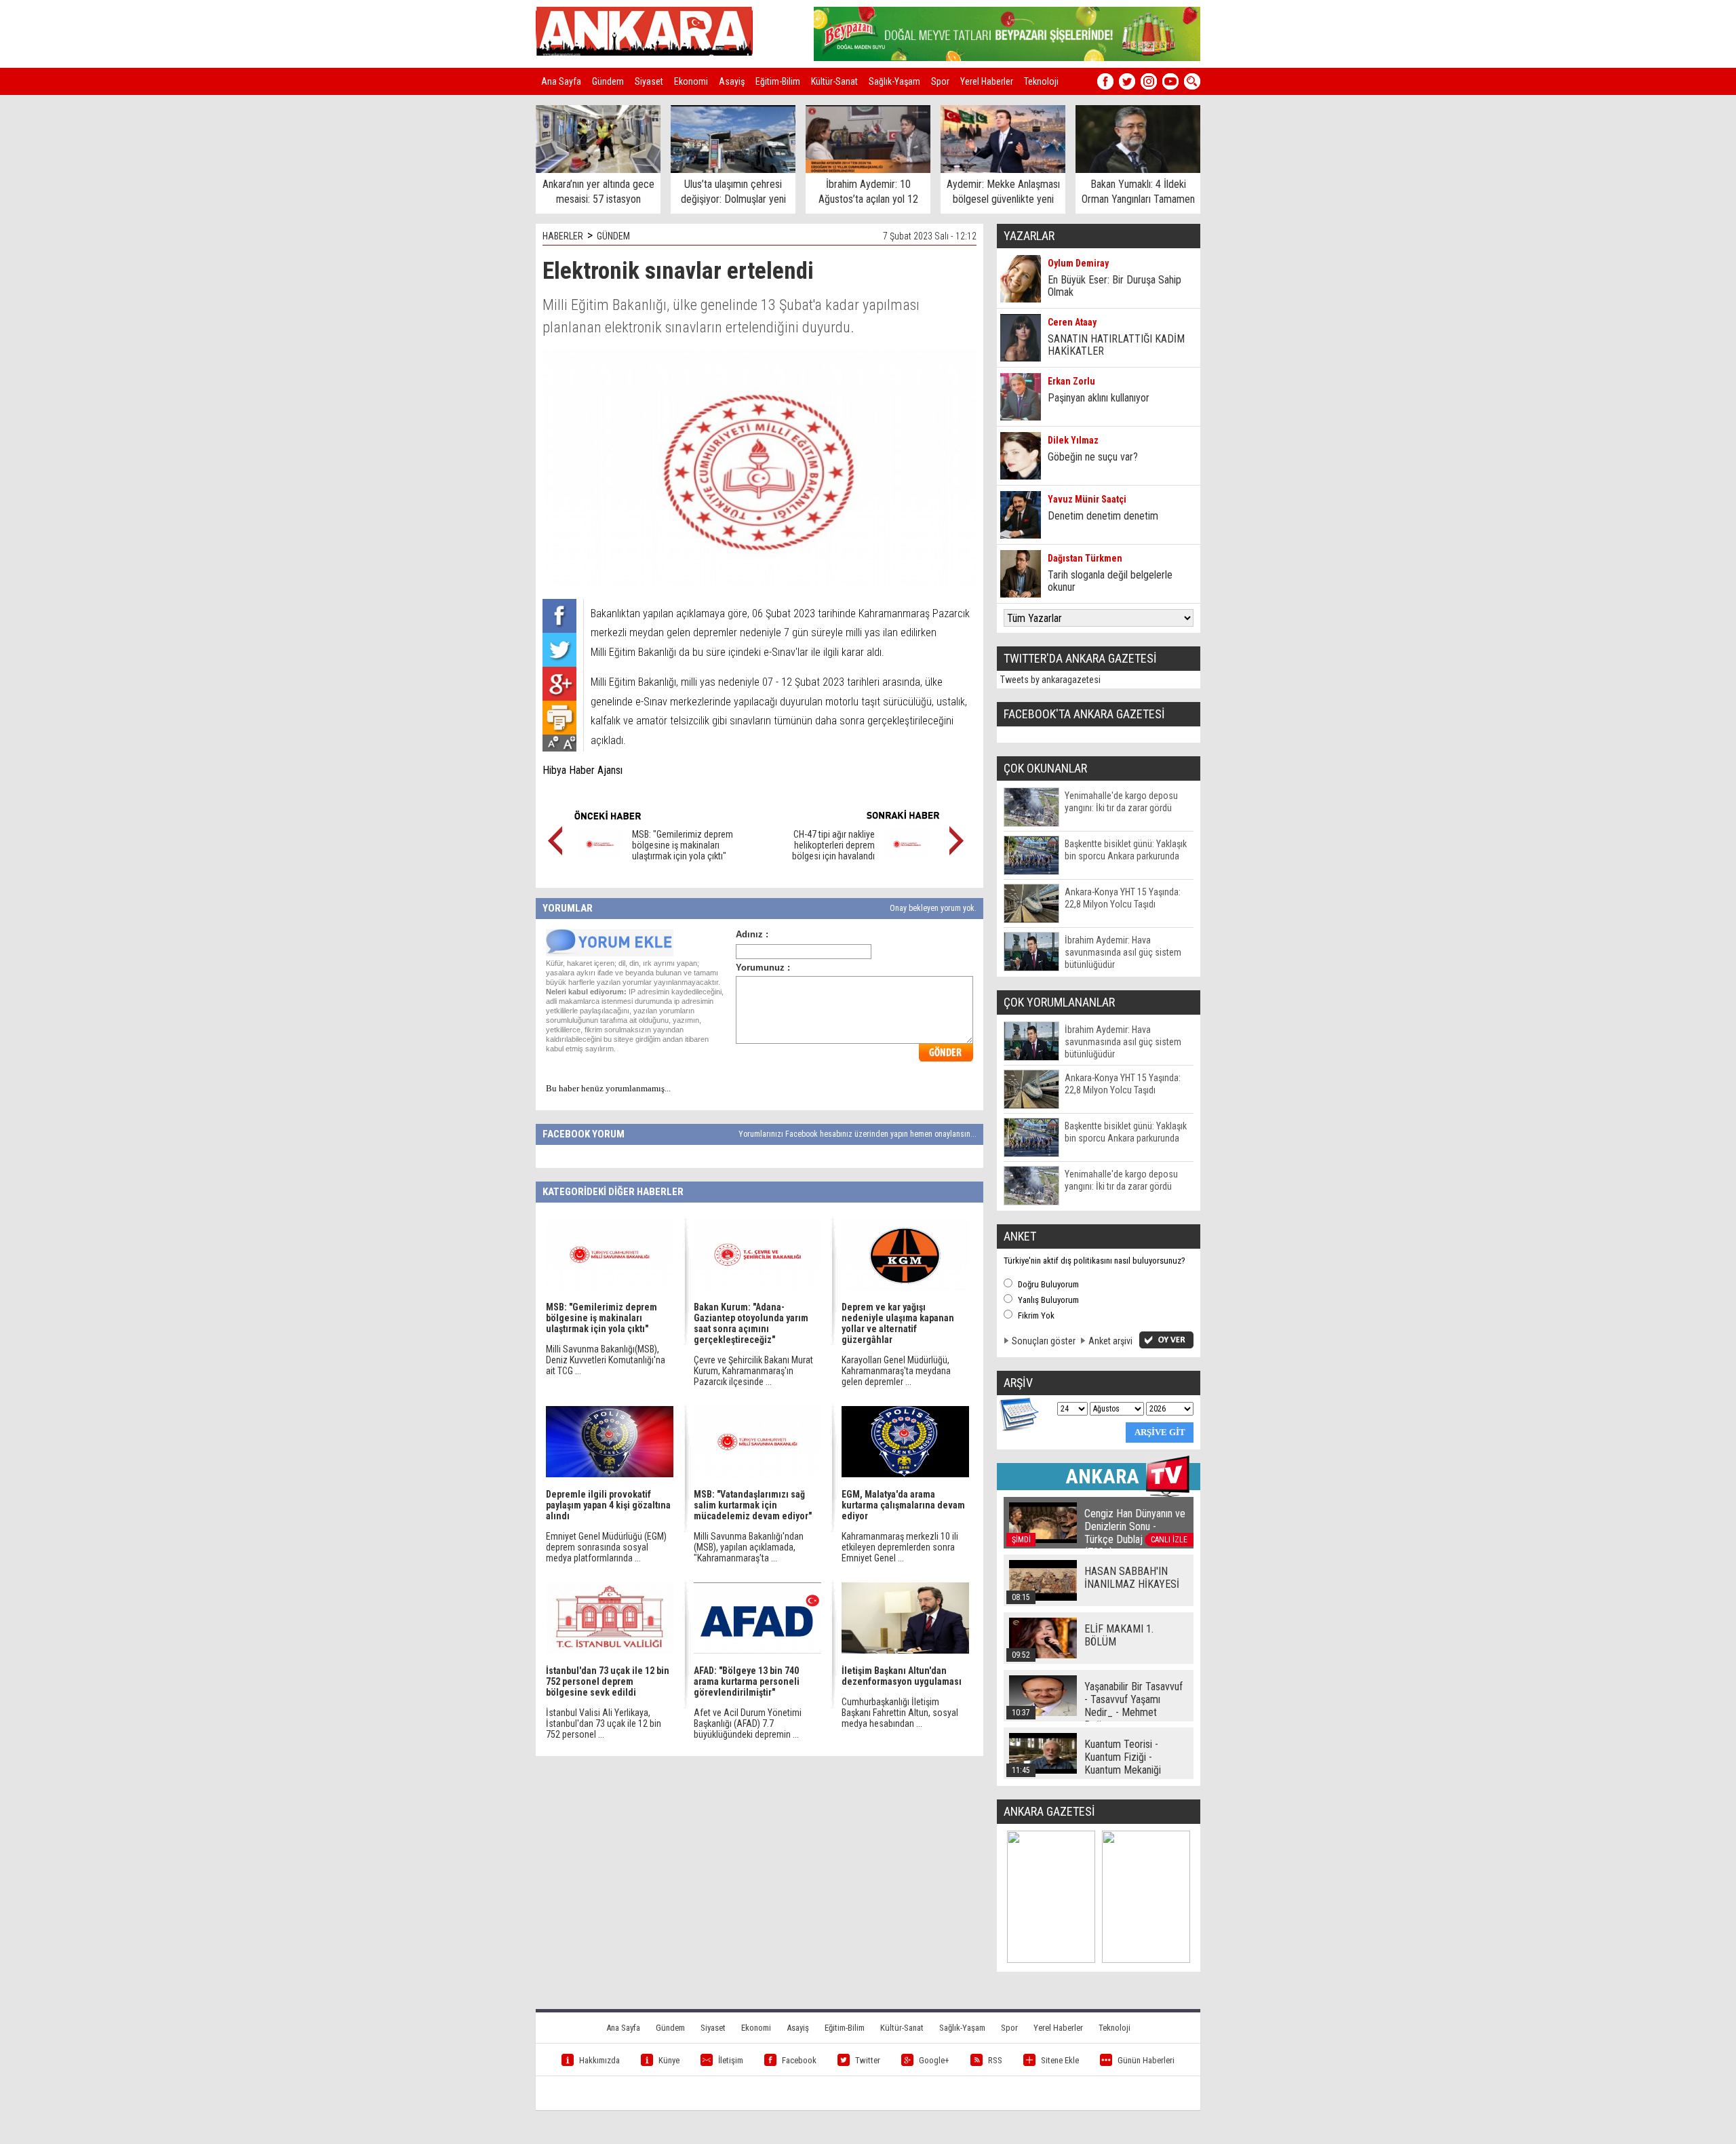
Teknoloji (1041, 81)
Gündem (608, 81)
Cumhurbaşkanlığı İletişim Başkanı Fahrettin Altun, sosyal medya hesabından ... (900, 1713)
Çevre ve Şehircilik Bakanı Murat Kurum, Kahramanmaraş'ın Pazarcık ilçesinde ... (753, 1371)
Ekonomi (691, 81)
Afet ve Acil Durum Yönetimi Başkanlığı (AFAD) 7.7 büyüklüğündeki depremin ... (748, 1723)
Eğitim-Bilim (778, 81)
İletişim (731, 2060)
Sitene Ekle (1060, 2060)
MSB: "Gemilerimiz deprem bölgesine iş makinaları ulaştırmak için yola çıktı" (683, 845)
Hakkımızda (599, 2060)
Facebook (799, 2060)
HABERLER (563, 236)
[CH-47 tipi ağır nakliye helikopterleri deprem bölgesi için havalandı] (907, 856)
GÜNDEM (613, 236)
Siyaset (649, 81)
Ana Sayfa (561, 81)
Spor (940, 81)
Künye (669, 2060)
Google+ (934, 2060)
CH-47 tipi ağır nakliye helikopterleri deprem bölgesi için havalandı (833, 845)
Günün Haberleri (1146, 2060)
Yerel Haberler (987, 81)
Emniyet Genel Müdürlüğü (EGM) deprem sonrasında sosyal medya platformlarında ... (606, 1547)
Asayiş (732, 81)
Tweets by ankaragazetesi (1050, 680)
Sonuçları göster (1044, 1341)
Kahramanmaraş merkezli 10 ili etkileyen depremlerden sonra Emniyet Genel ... (900, 1547)
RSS (995, 2060)
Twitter (868, 2060)
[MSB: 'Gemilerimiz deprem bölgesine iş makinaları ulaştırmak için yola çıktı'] (600, 856)
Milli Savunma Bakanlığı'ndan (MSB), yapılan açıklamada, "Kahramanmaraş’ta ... (749, 1547)
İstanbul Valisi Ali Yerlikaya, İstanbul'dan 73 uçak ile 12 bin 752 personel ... (604, 1723)
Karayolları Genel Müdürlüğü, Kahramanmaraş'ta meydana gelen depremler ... (896, 1371)
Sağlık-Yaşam (894, 81)
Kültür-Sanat (834, 81)
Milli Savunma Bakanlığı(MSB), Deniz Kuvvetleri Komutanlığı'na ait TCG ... (606, 1360)
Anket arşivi (1110, 1341)
